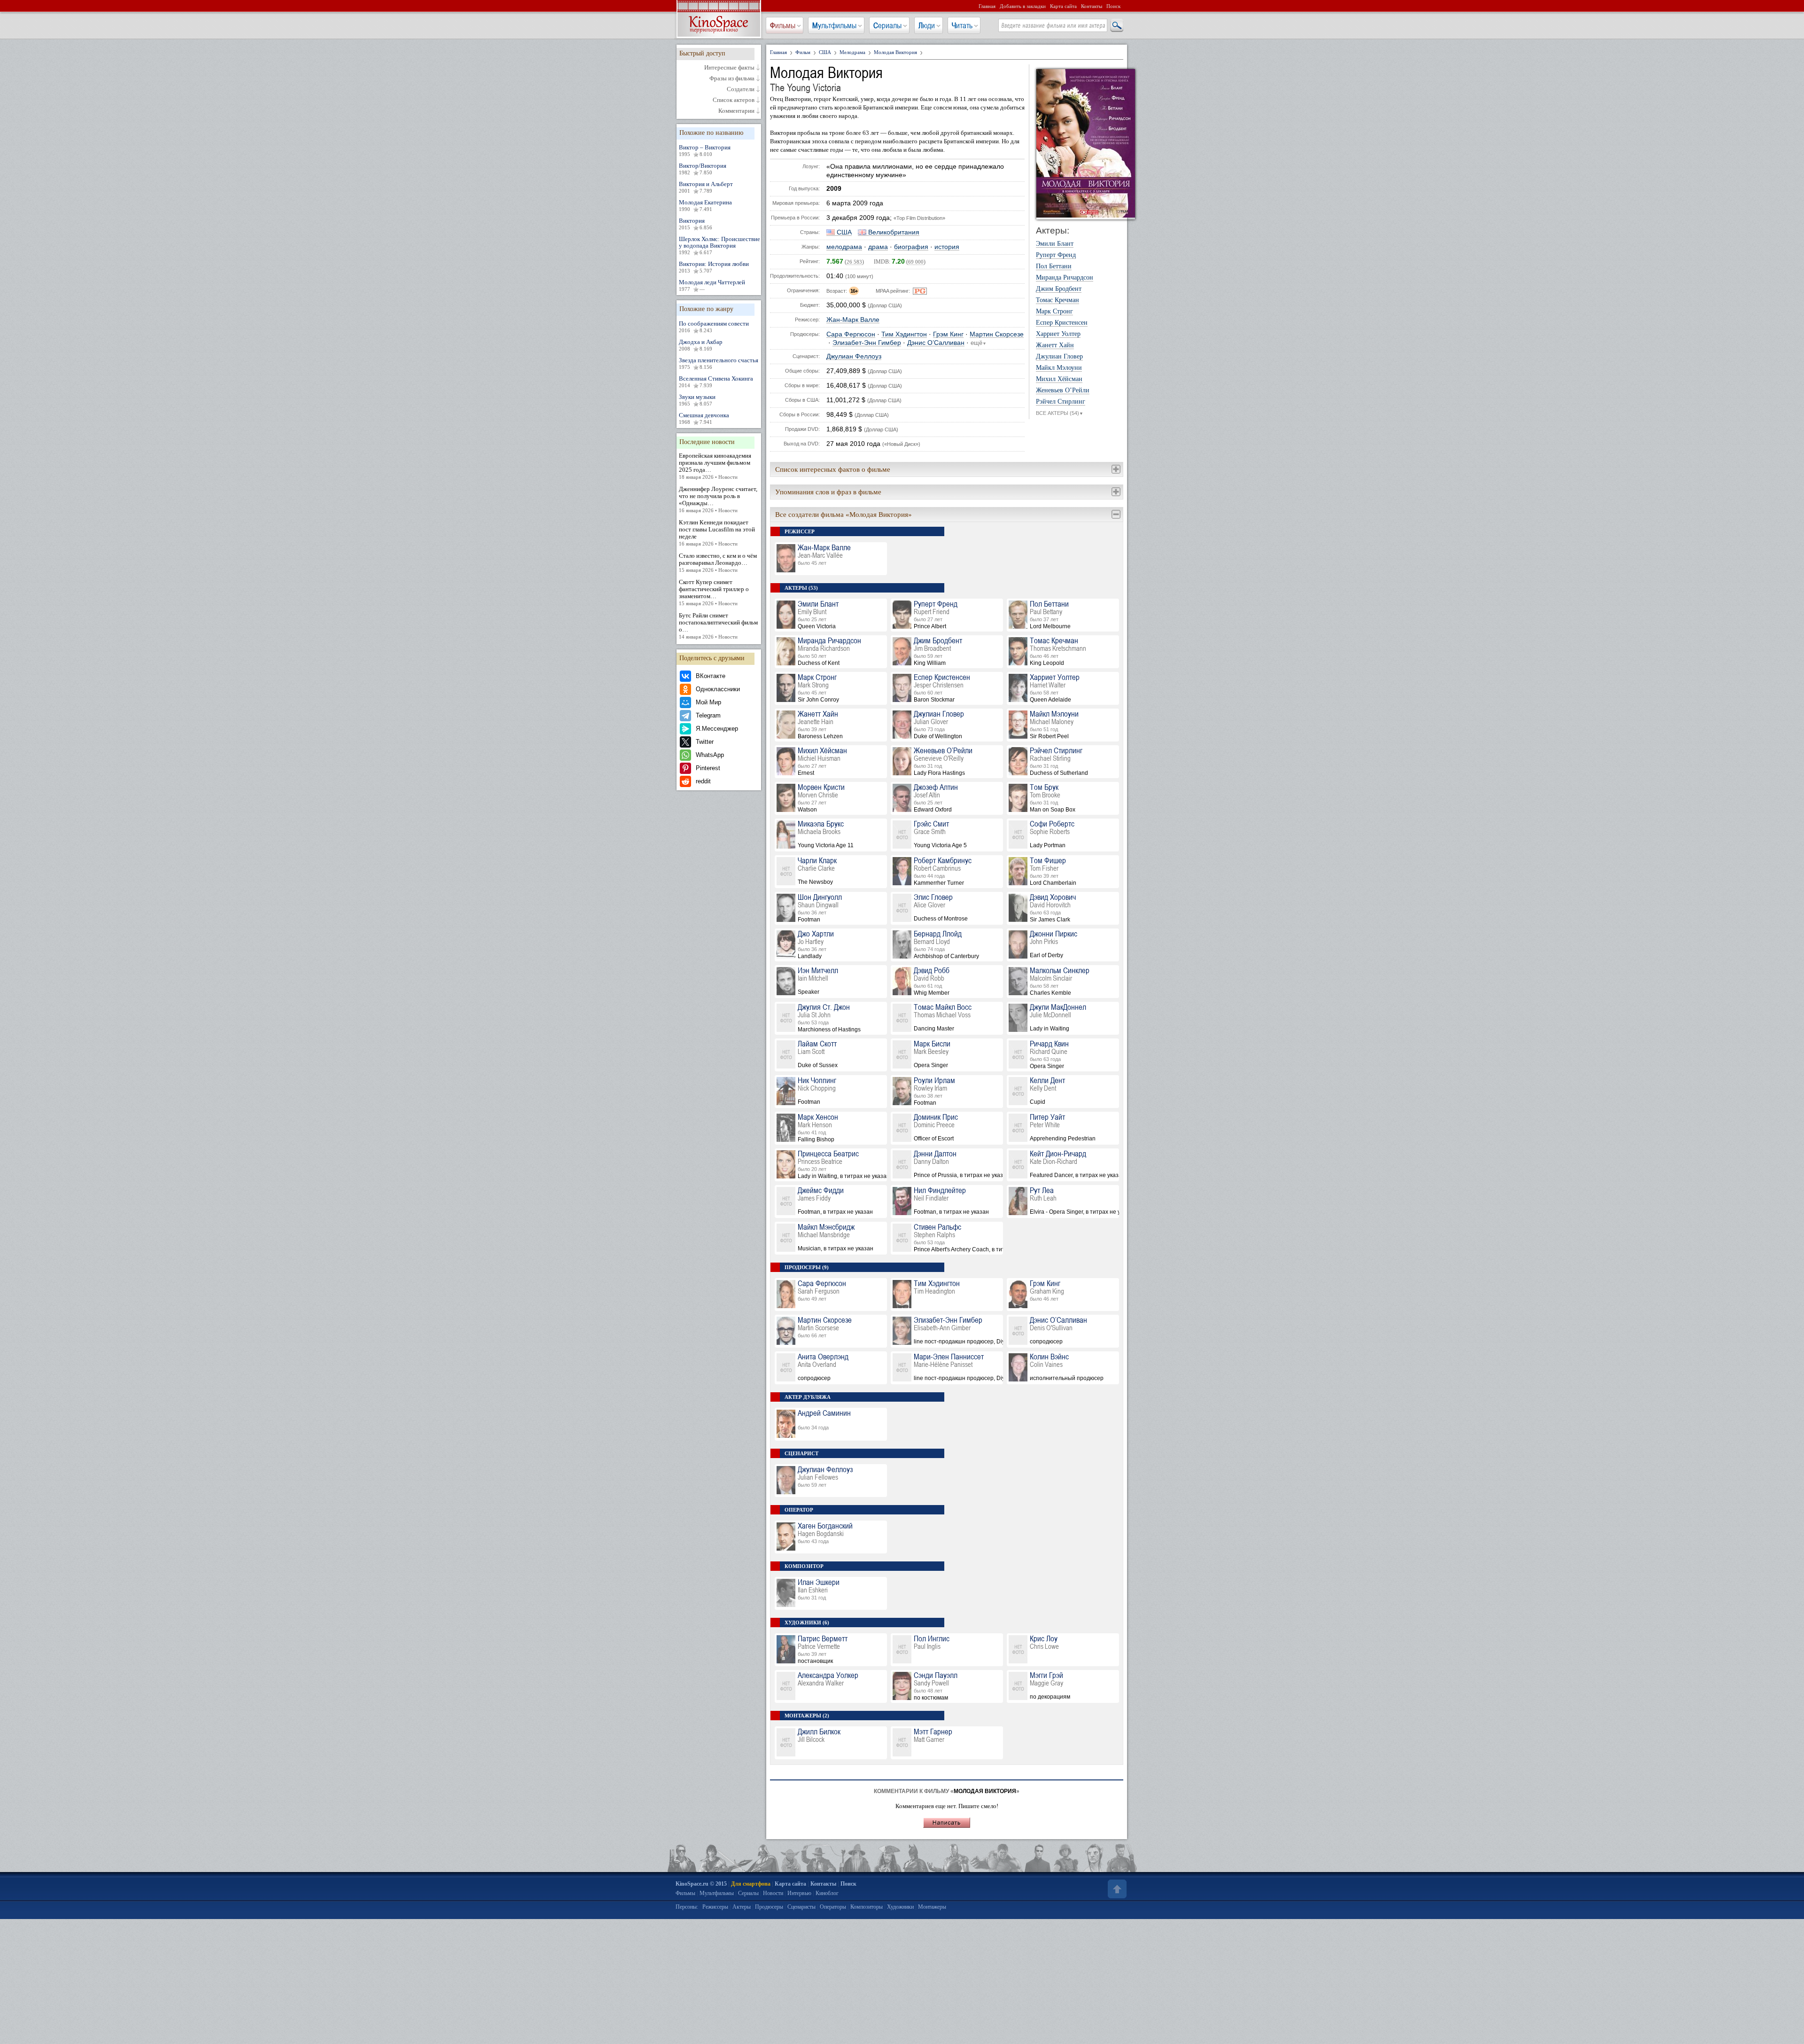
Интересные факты (729, 68)
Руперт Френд (1056, 255)
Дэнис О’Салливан (936, 343)
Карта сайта (1063, 6)
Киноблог (827, 1893)
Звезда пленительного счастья (719, 363)
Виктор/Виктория (703, 169)
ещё (979, 343)
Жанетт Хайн (1055, 345)
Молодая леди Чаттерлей (712, 285)
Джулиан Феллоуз (854, 356)
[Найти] (1116, 26)
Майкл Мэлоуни (1059, 368)
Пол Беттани (1054, 266)
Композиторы (867, 1907)
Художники (900, 1907)
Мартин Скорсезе (997, 334)
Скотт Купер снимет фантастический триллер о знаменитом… (714, 592)
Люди (927, 25)
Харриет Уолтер (1058, 334)
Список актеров (734, 100)
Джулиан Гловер (1059, 357)
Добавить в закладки (1023, 6)
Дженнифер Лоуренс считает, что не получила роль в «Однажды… (718, 499)
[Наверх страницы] (1116, 1889)
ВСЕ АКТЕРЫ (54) (1060, 413)
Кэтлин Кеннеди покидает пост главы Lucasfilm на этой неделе (717, 533)
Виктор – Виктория (705, 150)
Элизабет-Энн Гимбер (867, 343)
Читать (962, 25)
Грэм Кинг (948, 334)
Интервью (799, 1893)
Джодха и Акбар (701, 345)
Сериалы (887, 25)
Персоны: (687, 1907)
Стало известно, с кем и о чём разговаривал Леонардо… (718, 562)
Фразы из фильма (732, 78)
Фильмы (783, 25)
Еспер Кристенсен (1062, 323)
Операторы (833, 1907)
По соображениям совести (714, 327)
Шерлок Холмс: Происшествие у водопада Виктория (719, 245)
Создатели (741, 89)
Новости (773, 1893)
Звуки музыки (697, 400)
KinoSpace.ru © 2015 (701, 1884)
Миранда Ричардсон (1065, 278)
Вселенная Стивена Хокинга (716, 382)
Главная (987, 6)
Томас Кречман (1058, 300)
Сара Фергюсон (851, 334)
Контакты (1092, 6)
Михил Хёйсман (1059, 379)
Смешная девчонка (704, 418)
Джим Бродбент (1059, 289)
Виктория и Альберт (706, 187)
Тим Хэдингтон (904, 334)
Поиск (1113, 6)
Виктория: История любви (714, 267)
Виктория (696, 224)
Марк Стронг (1054, 312)
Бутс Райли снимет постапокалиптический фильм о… (718, 626)
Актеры (742, 1907)
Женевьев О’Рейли (1063, 390)
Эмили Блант (1055, 244)
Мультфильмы (834, 25)
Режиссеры (715, 1907)
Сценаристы (801, 1907)
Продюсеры (769, 1907)
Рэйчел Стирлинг (1061, 402)
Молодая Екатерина (705, 205)
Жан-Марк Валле (853, 320)
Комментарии (736, 111)
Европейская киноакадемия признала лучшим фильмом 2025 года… (715, 466)
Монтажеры (932, 1907)
